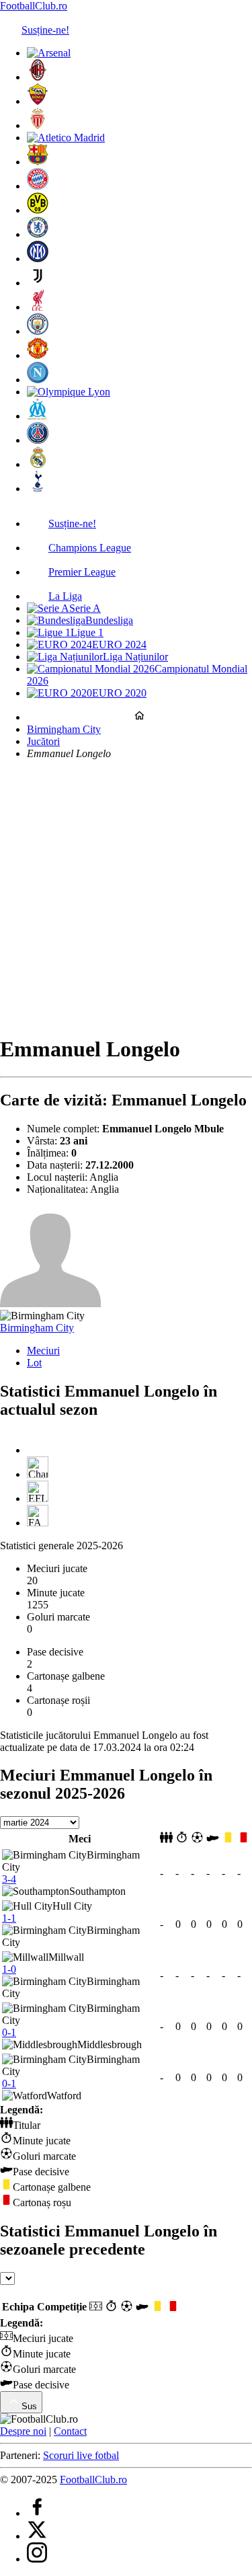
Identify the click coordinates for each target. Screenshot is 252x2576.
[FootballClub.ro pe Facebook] (37, 2513)
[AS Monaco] (38, 125)
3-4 (9, 1879)
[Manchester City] (38, 331)
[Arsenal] (49, 53)
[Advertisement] (126, 897)
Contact (70, 2431)
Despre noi (23, 2431)
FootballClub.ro (34, 6)
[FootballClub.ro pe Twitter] (37, 2536)
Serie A (85, 608)
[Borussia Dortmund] (38, 210)
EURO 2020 (119, 693)
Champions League (90, 548)
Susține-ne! (45, 30)
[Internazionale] (38, 259)
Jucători (43, 741)
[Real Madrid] (38, 464)
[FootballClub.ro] (139, 717)
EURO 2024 (119, 645)
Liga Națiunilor (135, 657)
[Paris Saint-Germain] (38, 440)
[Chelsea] (38, 234)
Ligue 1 (87, 632)
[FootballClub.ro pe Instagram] (37, 2559)
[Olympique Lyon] (69, 392)
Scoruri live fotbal (81, 2455)
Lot (34, 1363)
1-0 (9, 1969)
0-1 (9, 2032)
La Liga (65, 596)
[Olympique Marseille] (38, 416)
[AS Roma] (38, 101)
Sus (29, 2406)
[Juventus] (38, 283)
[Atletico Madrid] (66, 138)
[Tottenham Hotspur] (38, 489)
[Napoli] (38, 380)
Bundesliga (109, 620)
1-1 (9, 1918)
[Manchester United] (38, 355)
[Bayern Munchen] (38, 186)
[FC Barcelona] (38, 162)
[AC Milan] (38, 77)
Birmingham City (64, 729)
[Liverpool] (38, 307)
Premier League (82, 572)
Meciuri (43, 1351)
